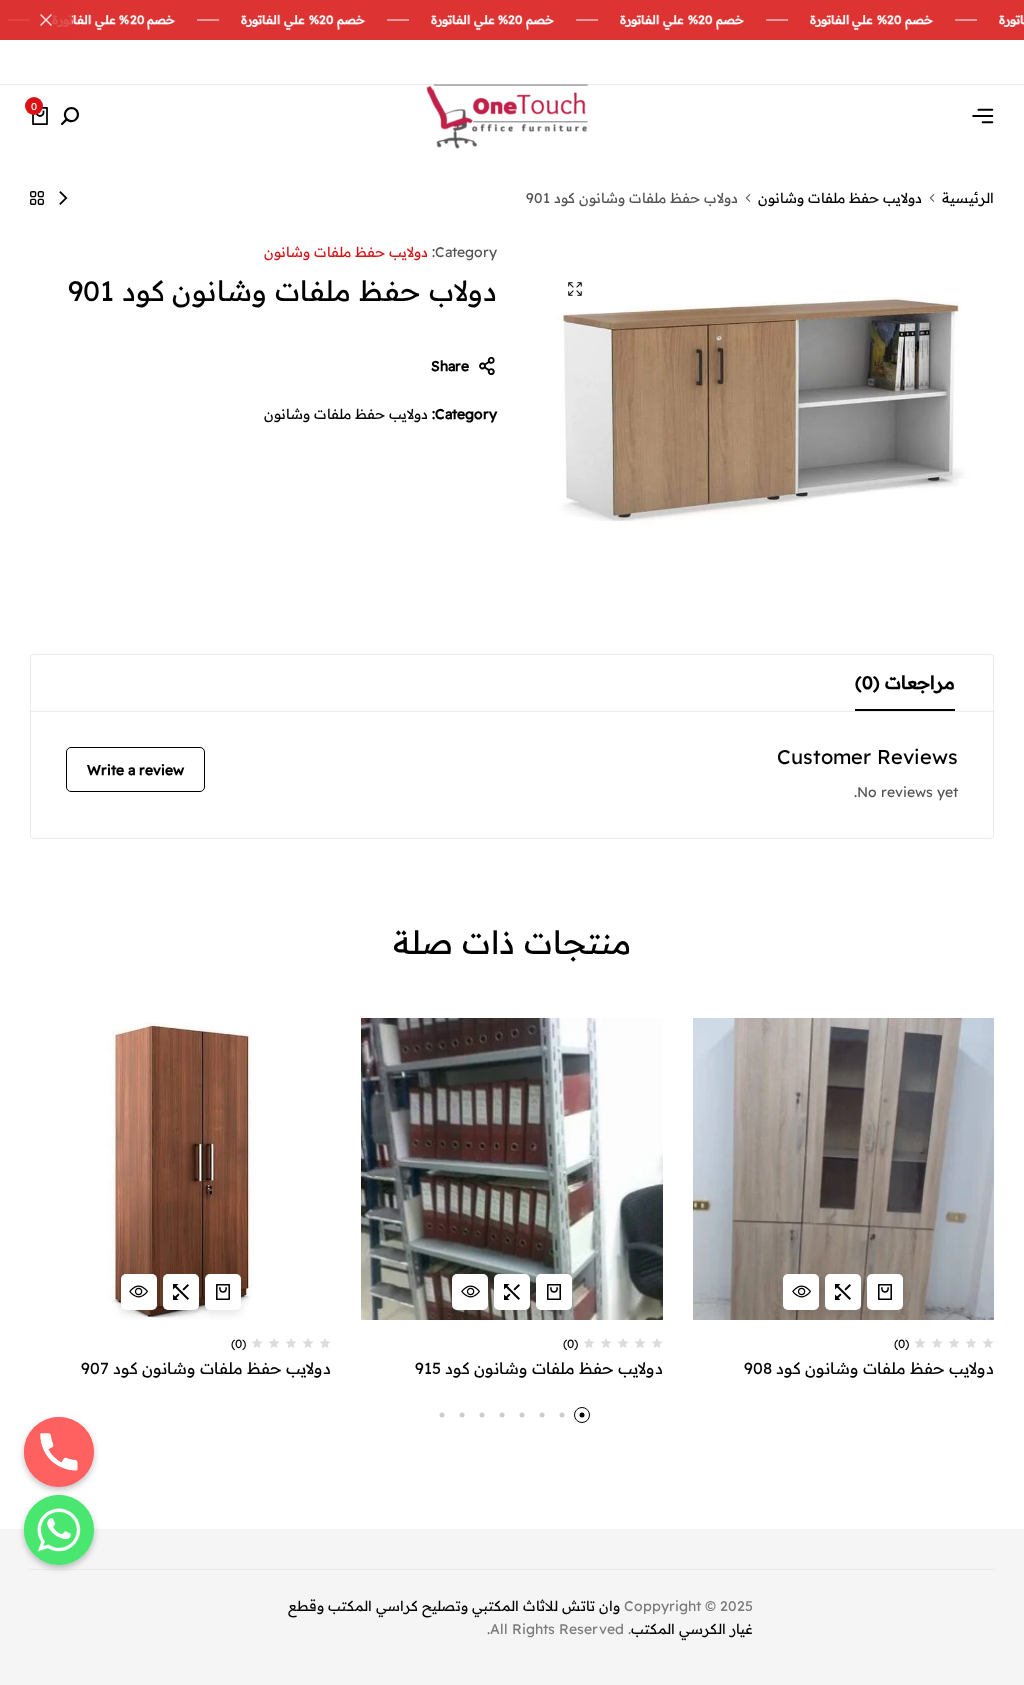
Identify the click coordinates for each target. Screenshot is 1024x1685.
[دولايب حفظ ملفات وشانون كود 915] (511, 1168)
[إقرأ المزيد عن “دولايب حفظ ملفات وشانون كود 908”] (885, 1292)
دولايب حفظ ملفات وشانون (840, 198)
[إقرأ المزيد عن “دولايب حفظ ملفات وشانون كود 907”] (223, 1292)
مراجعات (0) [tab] (905, 682)
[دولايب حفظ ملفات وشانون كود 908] (843, 1168)
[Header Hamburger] (983, 116)
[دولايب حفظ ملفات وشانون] (37, 198)
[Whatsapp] (59, 1530)
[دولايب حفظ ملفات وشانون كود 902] (63, 198)
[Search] (70, 117)
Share (450, 366)
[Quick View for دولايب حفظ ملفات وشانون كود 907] (139, 1292)
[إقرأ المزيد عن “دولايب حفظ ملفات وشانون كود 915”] (554, 1292)
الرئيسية (968, 198)
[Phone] (59, 1452)
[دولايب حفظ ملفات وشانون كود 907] (180, 1168)
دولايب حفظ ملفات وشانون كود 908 (869, 1368)
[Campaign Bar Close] (36, 20)
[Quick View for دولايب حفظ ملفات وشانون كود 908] (801, 1292)
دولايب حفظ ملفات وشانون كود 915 (538, 1368)
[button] (843, 1292)
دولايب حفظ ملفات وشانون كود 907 (206, 1368)
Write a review (135, 770)
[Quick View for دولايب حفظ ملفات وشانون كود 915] (470, 1292)
